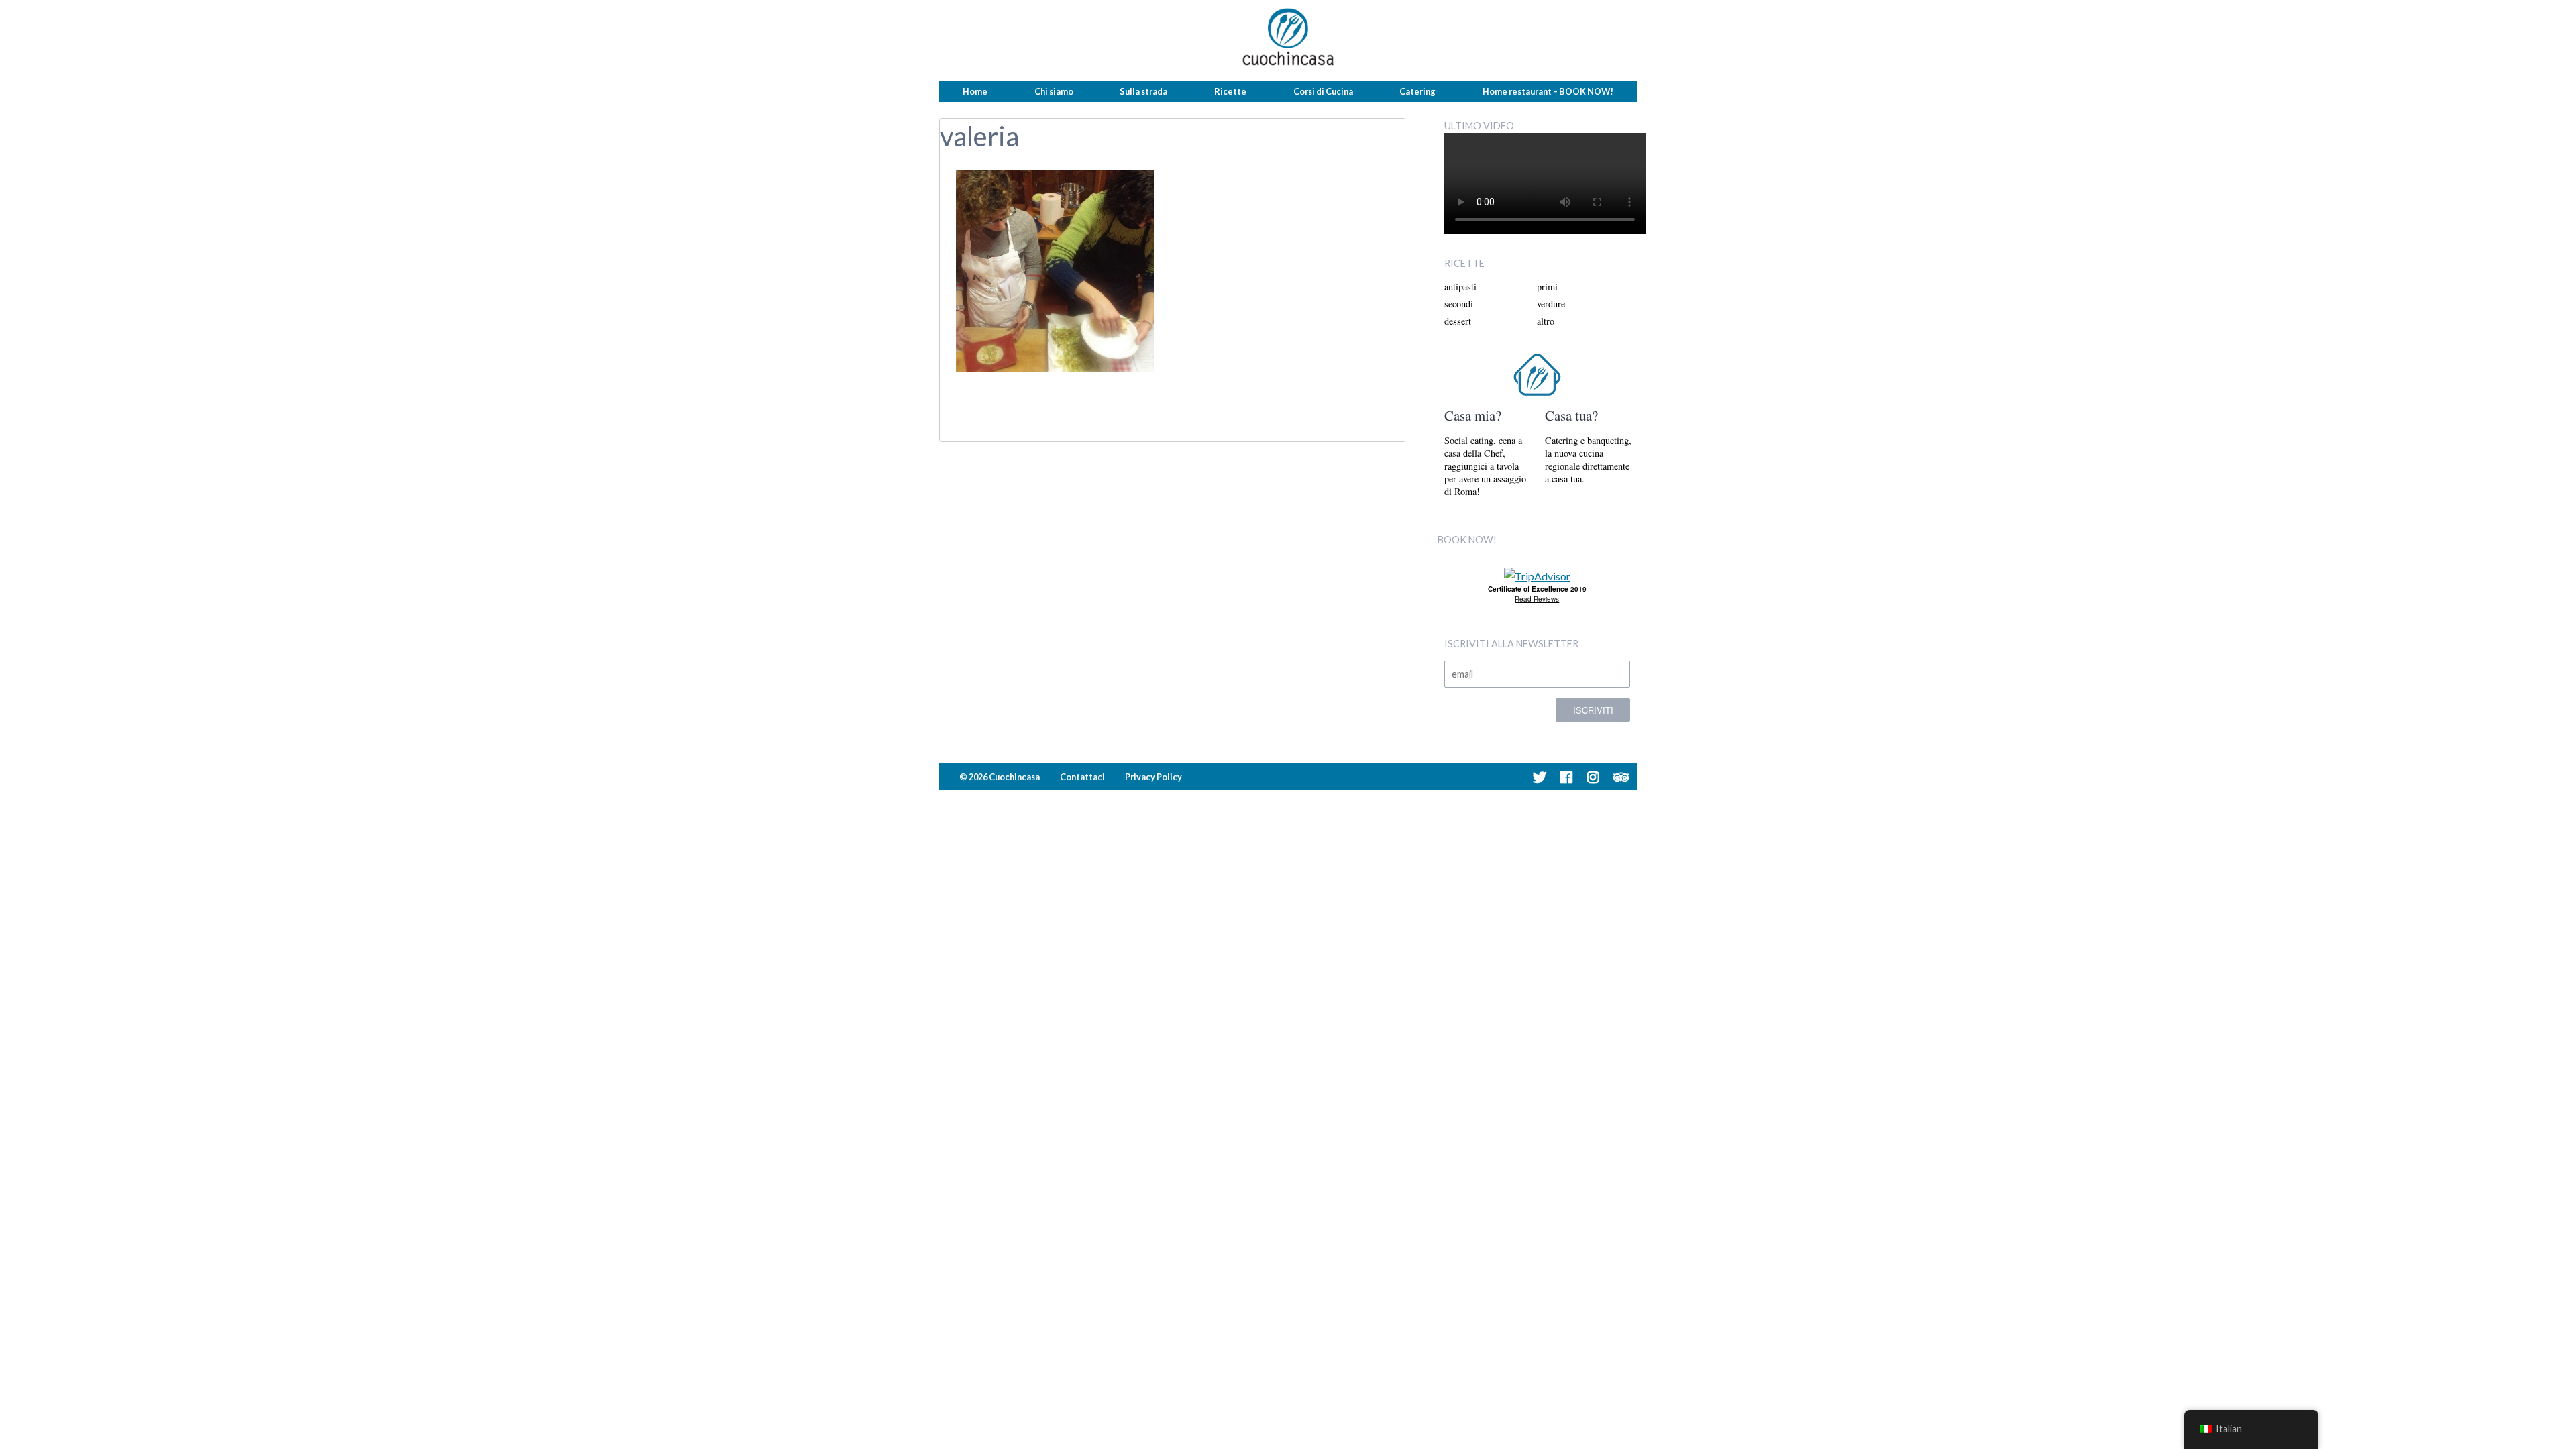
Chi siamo (1054, 91)
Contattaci (1082, 777)
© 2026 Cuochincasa (1000, 777)
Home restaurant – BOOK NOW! (1548, 91)
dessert (1458, 321)
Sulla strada (1143, 91)
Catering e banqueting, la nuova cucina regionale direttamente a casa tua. (1588, 460)
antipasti (1460, 287)
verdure (1551, 304)
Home (975, 91)
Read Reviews (1537, 599)
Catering (1417, 91)
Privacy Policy (1153, 777)
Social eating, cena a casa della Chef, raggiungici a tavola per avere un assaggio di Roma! (1485, 466)
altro (1546, 321)
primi (1547, 287)
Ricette (1230, 91)
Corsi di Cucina (1323, 91)
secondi (1459, 304)
